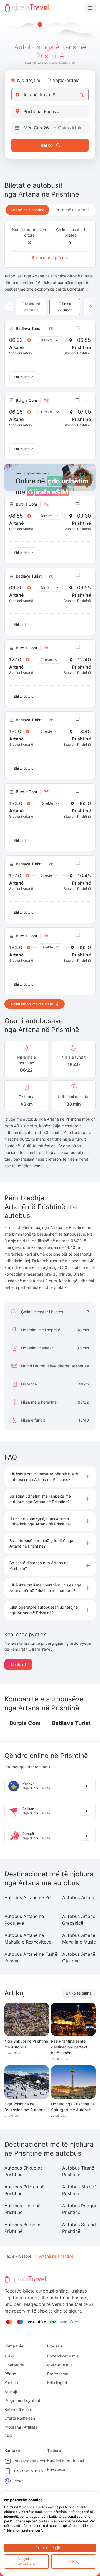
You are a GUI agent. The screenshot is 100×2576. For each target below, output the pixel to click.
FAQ (8, 2436)
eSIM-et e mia (60, 2365)
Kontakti (18, 1665)
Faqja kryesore (18, 2256)
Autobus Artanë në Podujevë (24, 1920)
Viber (18, 2481)
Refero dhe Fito (18, 2409)
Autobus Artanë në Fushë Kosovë (31, 1957)
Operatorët (14, 2365)
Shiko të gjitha (79, 1993)
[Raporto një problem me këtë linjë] (78, 328)
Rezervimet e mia (63, 2356)
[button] (50, 1477)
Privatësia (56, 2469)
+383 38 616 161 (29, 2471)
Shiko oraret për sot (50, 258)
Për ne (10, 2374)
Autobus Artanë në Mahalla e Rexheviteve (28, 1939)
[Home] (27, 8)
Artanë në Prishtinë (27, 210)
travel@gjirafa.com (30, 2461)
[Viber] (8, 2481)
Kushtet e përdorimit (66, 2460)
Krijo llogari (57, 2383)
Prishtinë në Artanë (73, 210)
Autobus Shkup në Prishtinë (24, 2171)
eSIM (9, 2356)
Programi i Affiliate (21, 2427)
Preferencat (58, 2374)
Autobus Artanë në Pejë (29, 1897)
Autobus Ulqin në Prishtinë (22, 2209)
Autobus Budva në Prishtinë (24, 2228)
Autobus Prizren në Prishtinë (24, 2190)
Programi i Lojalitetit (22, 2400)
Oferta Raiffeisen (20, 2418)
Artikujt (11, 2392)
